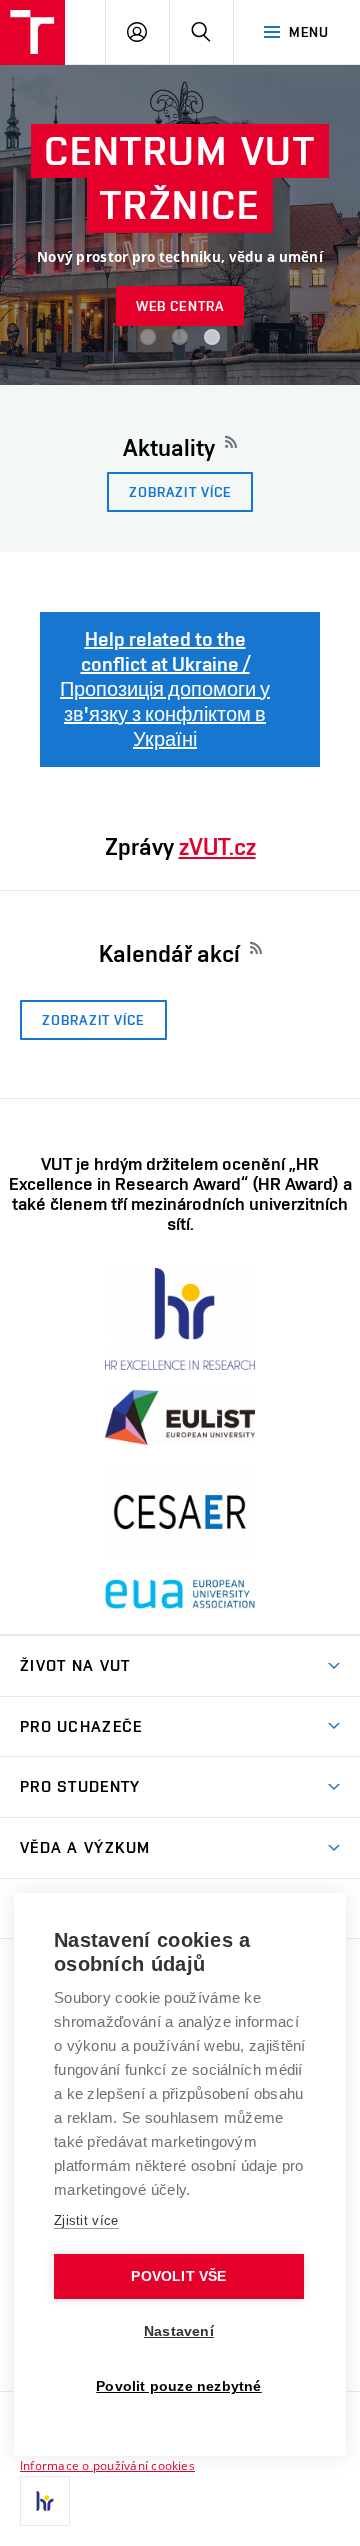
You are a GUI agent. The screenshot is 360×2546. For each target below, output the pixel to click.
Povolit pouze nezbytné (178, 2386)
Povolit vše (178, 2276)
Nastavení (179, 2331)
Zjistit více (86, 2220)
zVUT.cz (217, 846)
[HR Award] (45, 2501)
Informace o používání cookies (107, 2465)
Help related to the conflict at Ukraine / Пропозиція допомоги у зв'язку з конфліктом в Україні (165, 689)
